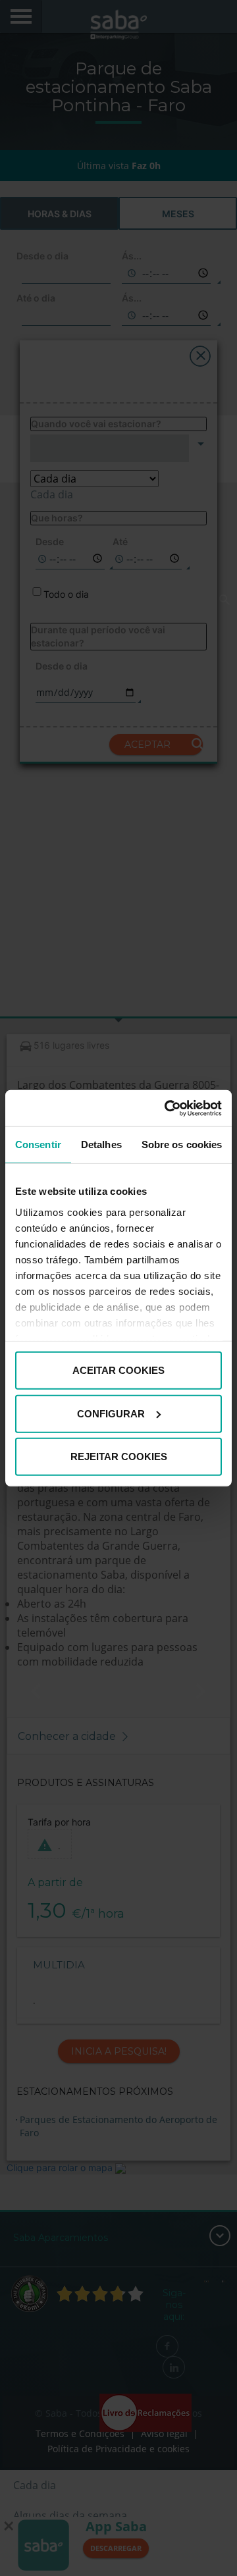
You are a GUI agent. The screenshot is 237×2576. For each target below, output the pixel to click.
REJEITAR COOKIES (119, 1457)
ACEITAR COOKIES (118, 1370)
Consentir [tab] (38, 1144)
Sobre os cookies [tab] (182, 1144)
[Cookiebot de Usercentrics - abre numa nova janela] (167, 1108)
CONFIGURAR (111, 1413)
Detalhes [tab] (101, 1144)
